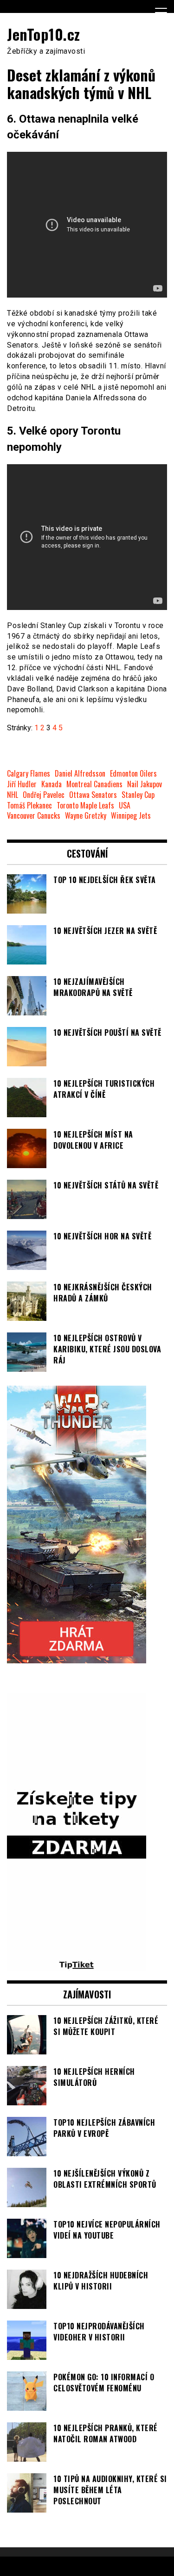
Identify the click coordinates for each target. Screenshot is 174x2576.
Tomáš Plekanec (29, 806)
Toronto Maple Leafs (85, 806)
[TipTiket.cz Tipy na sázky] (77, 1966)
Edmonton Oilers (133, 774)
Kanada (52, 784)
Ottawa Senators (93, 795)
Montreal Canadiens (94, 784)
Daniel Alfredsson (80, 774)
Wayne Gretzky (86, 816)
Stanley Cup (138, 795)
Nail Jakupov (145, 784)
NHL (13, 795)
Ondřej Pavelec (44, 795)
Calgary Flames (29, 774)
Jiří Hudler (22, 784)
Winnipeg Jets (131, 816)
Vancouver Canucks (34, 816)
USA (125, 806)
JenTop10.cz (44, 34)
